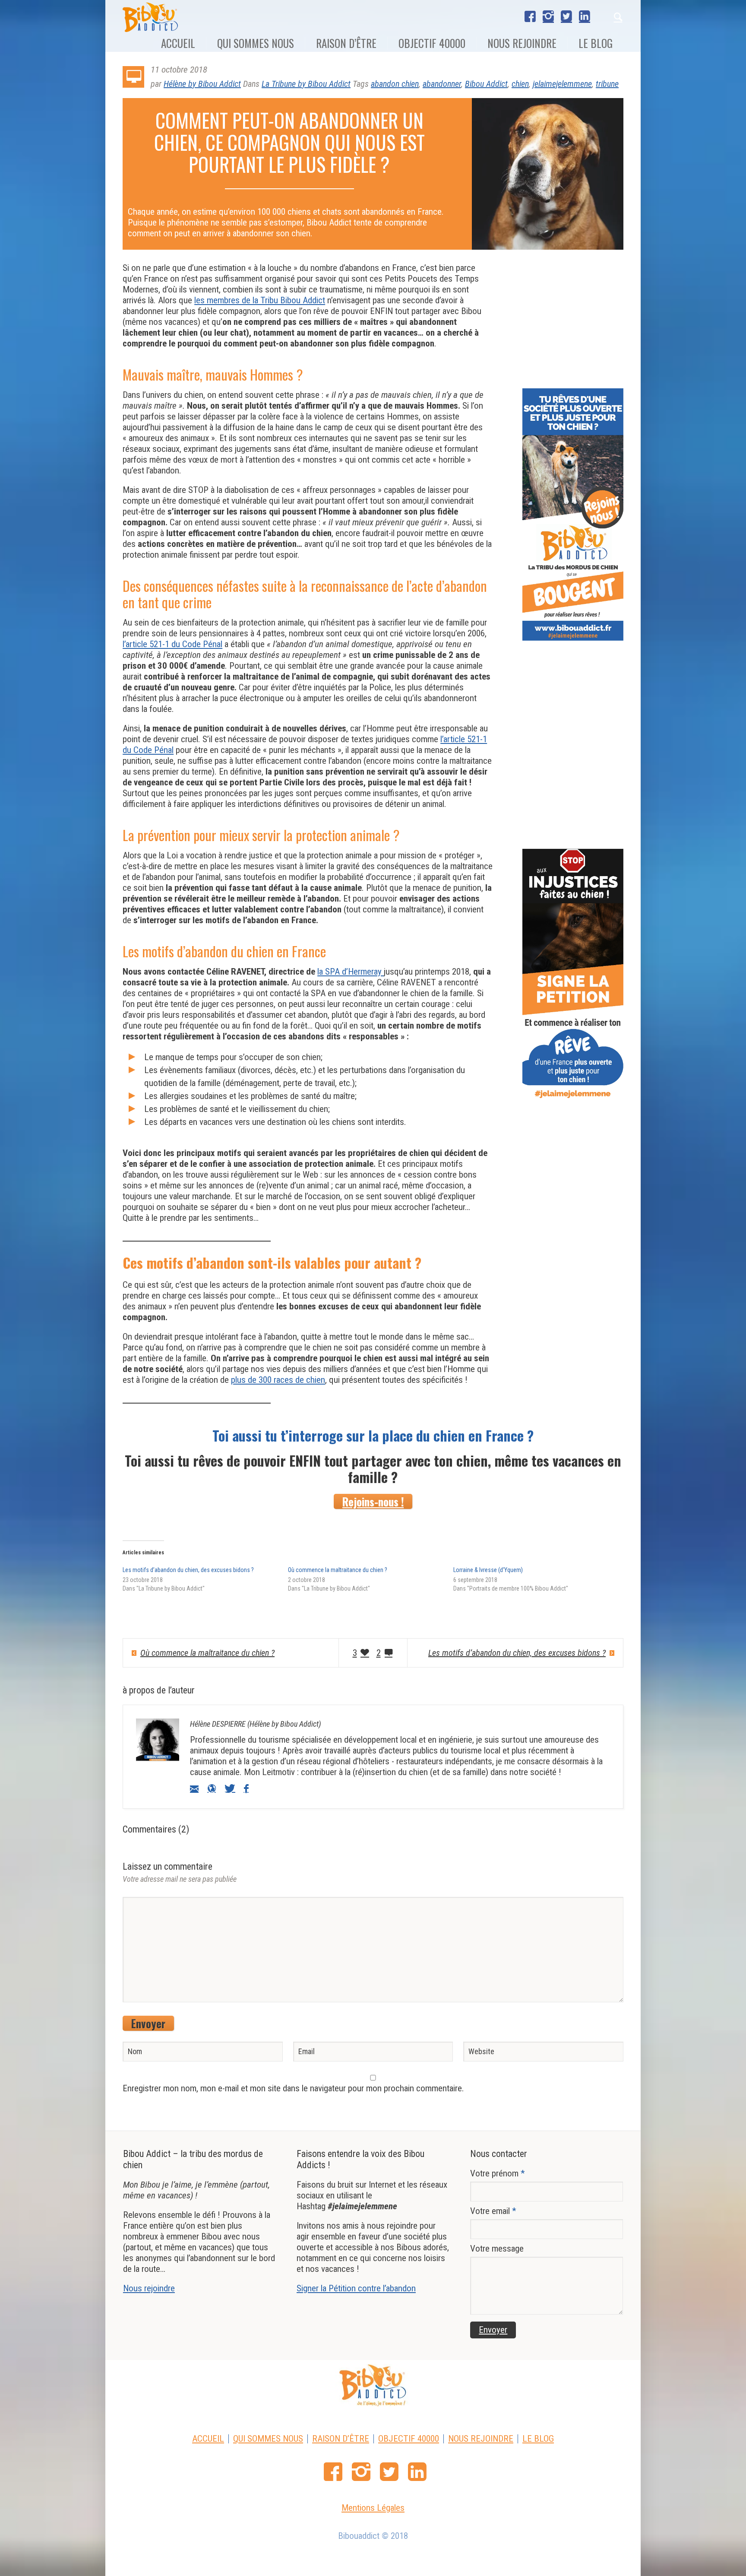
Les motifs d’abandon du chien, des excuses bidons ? (188, 1570)
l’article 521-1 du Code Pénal (172, 644)
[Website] (212, 1788)
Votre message (497, 2249)
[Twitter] (566, 16)
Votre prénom (498, 2173)
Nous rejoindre (149, 2288)
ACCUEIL (208, 2439)
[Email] (194, 1788)
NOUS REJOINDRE (481, 2439)
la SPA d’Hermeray (351, 972)
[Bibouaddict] (373, 2385)
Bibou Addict (486, 84)
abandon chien (395, 84)
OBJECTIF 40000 (409, 2439)
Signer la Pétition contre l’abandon (356, 2288)
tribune (607, 84)
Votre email (493, 2211)
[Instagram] (548, 16)
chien (520, 84)
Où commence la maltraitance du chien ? (338, 1570)
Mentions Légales (373, 2508)
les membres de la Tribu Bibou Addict (260, 300)
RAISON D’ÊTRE (341, 2439)
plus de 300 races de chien (278, 1380)
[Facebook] (530, 16)
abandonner (442, 84)
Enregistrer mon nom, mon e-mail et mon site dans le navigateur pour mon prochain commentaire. (293, 2088)
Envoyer (148, 2023)
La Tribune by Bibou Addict (306, 84)
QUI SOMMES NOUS (268, 2439)
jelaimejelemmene (562, 84)
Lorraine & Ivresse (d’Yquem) (488, 1570)
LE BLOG (538, 2439)
